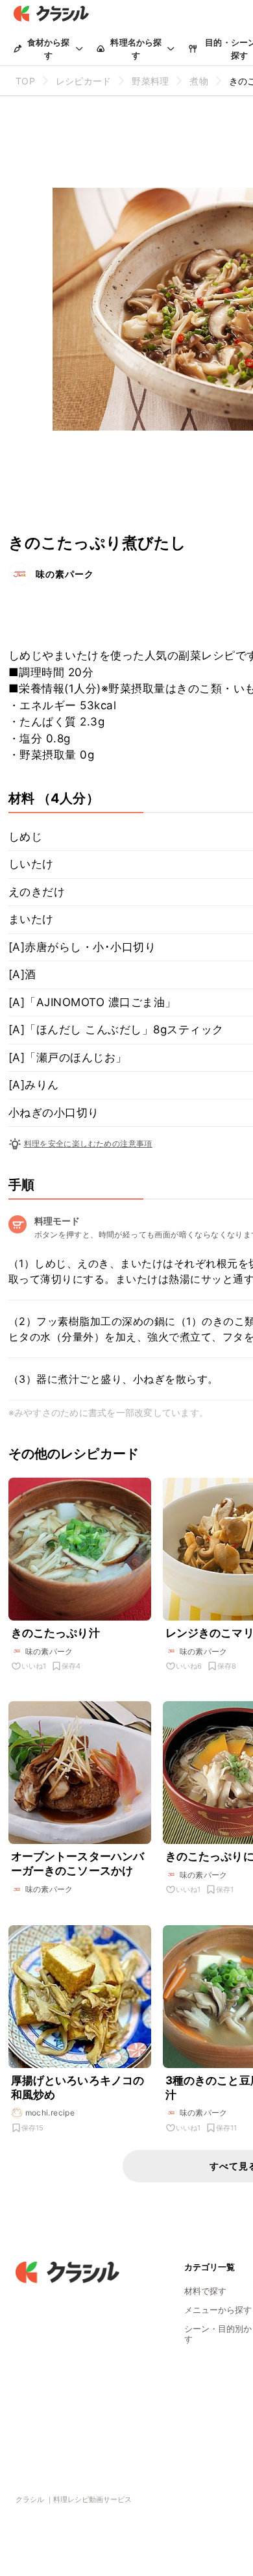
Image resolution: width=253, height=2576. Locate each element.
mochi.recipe (50, 2113)
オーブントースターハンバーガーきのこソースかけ (78, 1863)
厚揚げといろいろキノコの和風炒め (78, 2088)
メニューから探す (218, 2310)
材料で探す (205, 2291)
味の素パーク (65, 574)
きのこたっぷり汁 (55, 1633)
